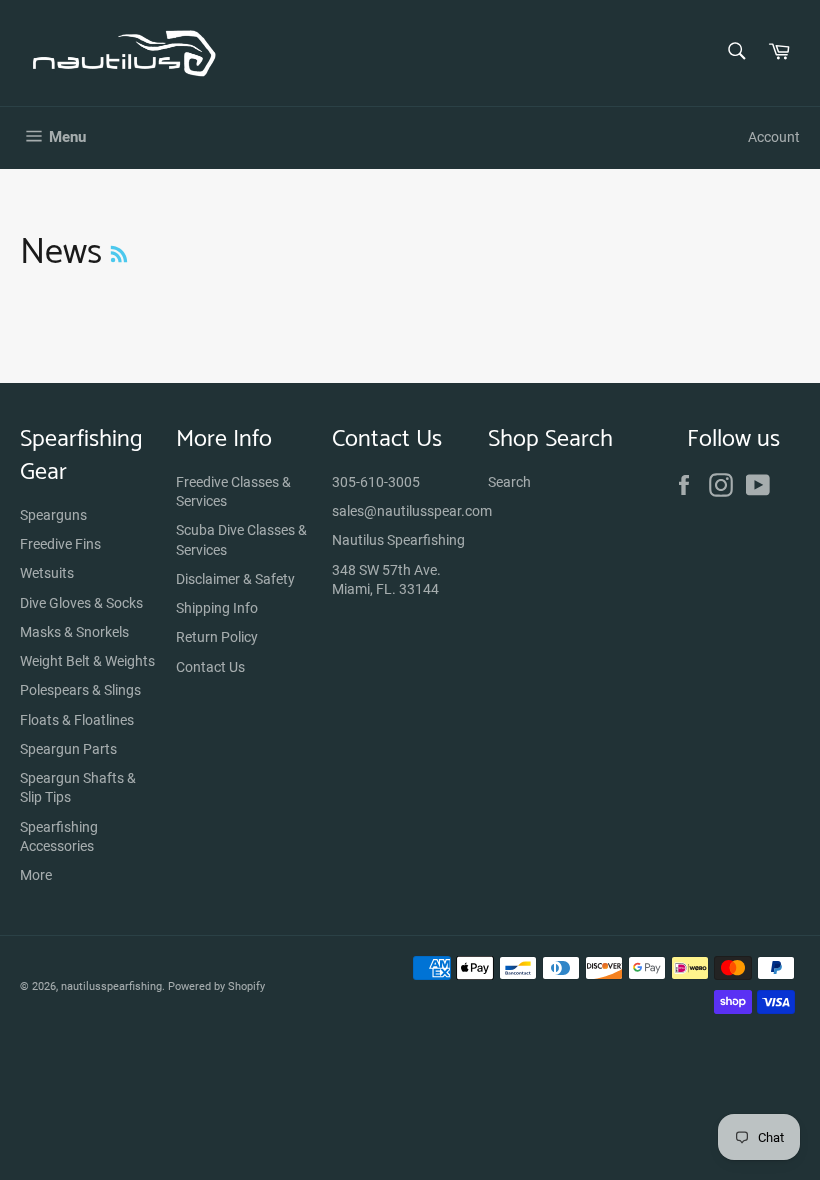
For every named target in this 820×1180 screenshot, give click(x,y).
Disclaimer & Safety (235, 579)
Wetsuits (47, 573)
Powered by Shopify (216, 986)
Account (774, 137)
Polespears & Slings (80, 690)
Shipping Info (217, 608)
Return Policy (217, 637)
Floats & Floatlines (77, 720)
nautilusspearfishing (111, 986)
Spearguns (53, 515)
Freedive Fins (60, 544)
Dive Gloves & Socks (81, 603)
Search (509, 482)
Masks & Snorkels (74, 632)
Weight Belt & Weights (87, 661)
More (36, 875)
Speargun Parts (68, 749)
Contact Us (210, 667)
